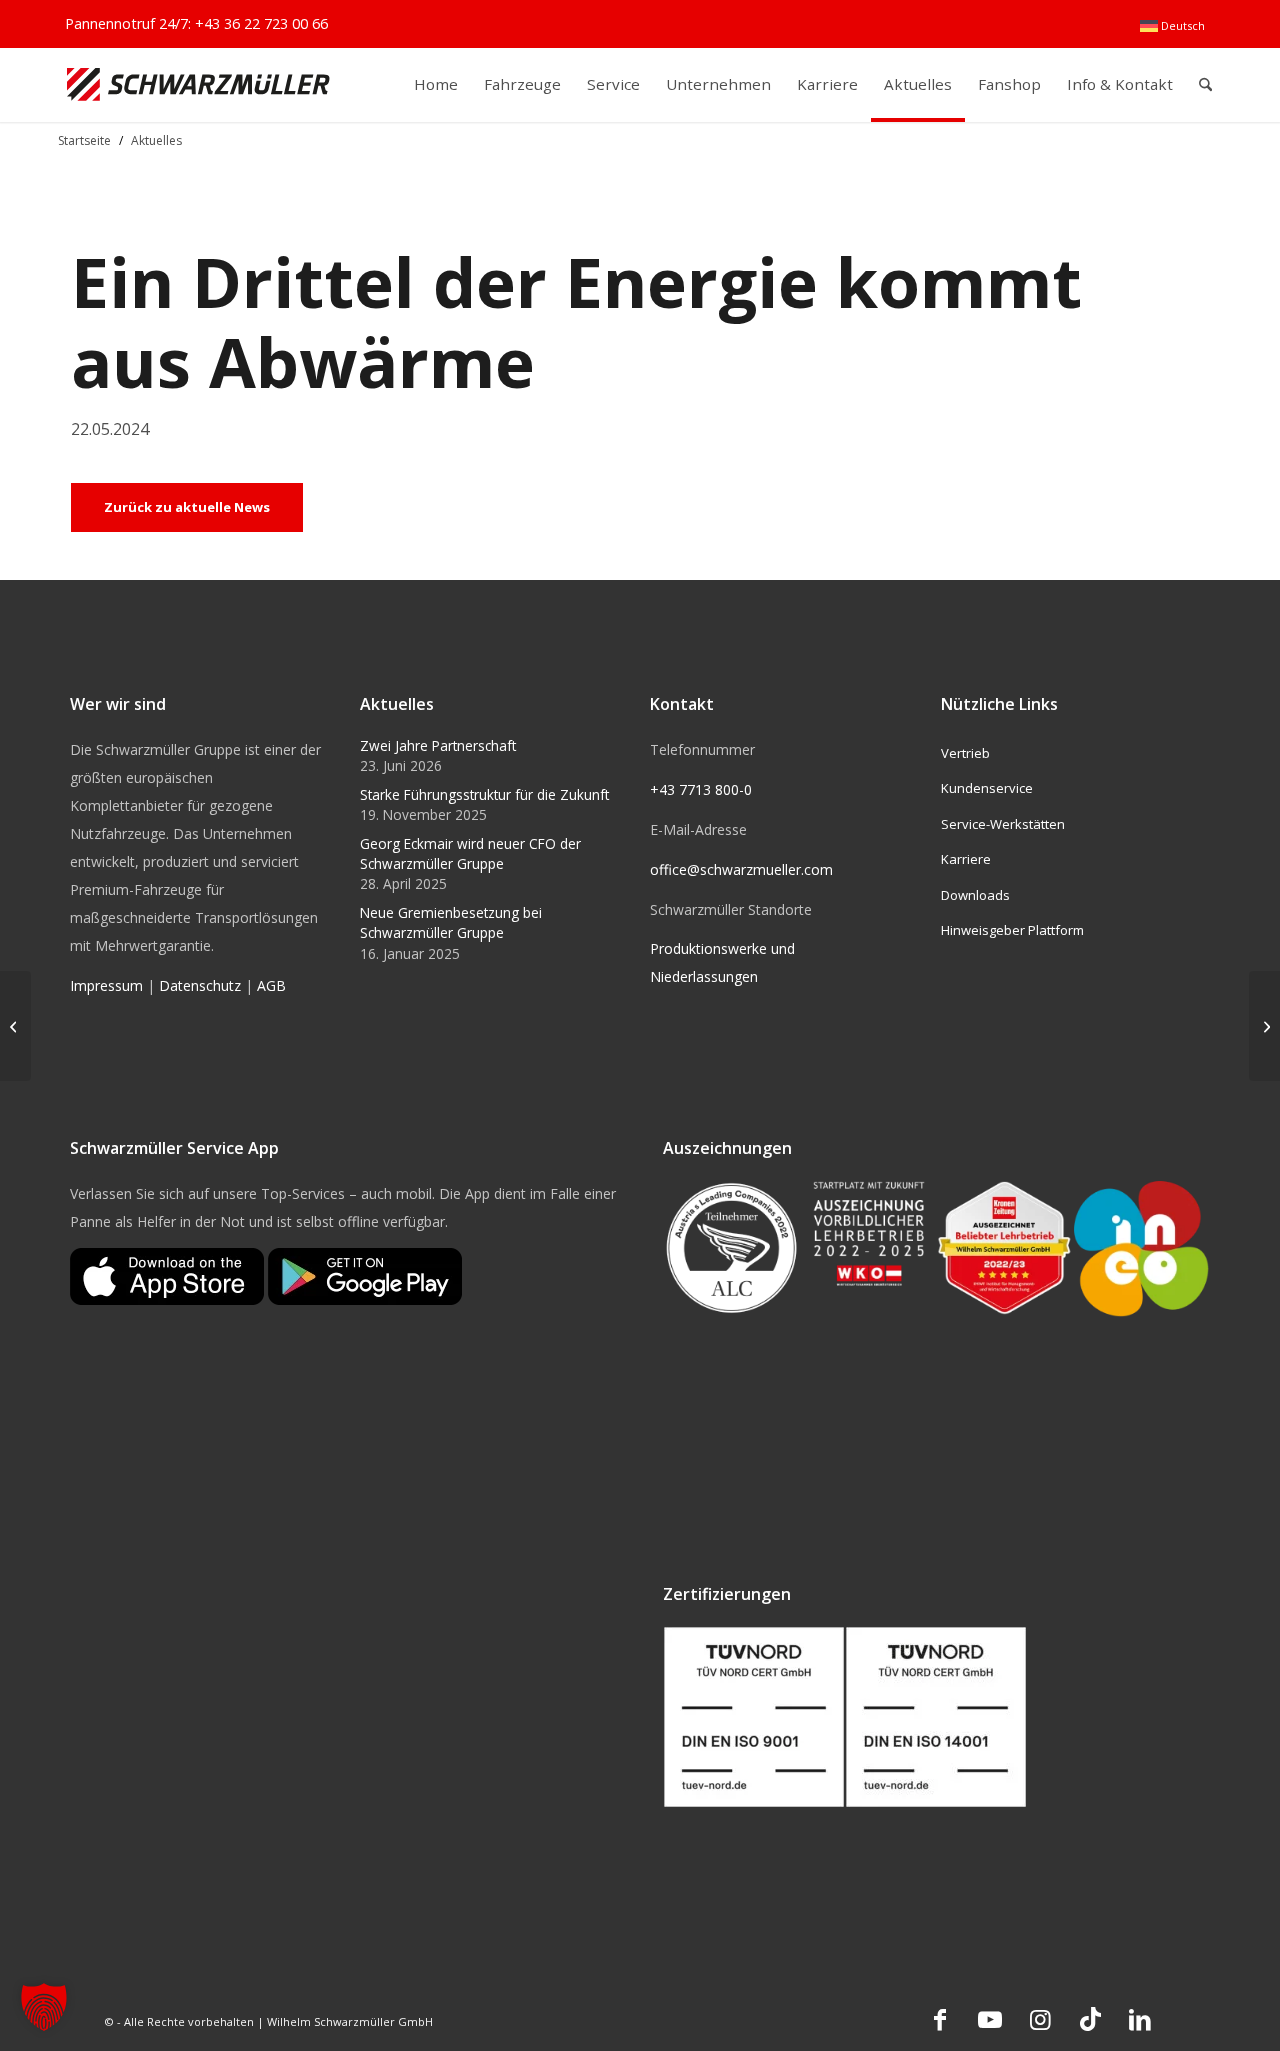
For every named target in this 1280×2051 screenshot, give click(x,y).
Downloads (975, 895)
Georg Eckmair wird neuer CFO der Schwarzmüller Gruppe (470, 853)
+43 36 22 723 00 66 (261, 23)
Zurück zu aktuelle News (187, 507)
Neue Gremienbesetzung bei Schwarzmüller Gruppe (451, 922)
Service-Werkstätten (1003, 824)
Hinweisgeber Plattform (1012, 930)
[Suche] (1205, 84)
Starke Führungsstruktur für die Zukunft (484, 794)
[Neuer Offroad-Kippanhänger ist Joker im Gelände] (1264, 1026)
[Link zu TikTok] (1090, 2019)
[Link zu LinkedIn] (1140, 2019)
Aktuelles (156, 140)
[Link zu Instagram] (1040, 2019)
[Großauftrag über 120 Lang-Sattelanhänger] (15, 1026)
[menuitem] (1172, 26)
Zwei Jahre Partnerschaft (438, 745)
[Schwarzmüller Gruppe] (198, 84)
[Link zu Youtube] (990, 2019)
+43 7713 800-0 (701, 789)
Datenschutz (200, 985)
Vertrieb (965, 753)
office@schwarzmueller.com (741, 869)
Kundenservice (987, 788)
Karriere (966, 859)
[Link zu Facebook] (940, 2019)
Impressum (106, 985)
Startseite (84, 140)
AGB (271, 985)
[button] (44, 2007)
